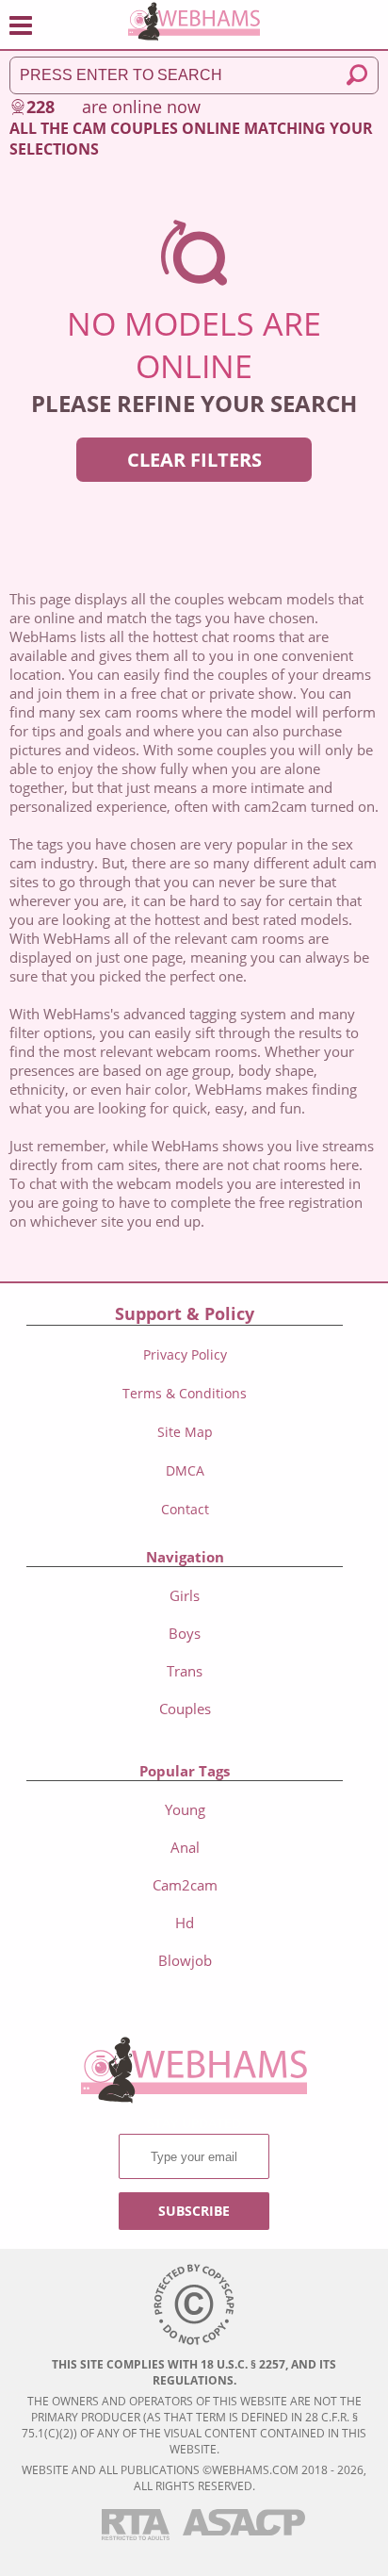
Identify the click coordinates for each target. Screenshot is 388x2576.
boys (185, 1633)
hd (185, 1923)
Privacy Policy (185, 1354)
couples (185, 1709)
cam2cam (185, 1885)
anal (185, 1847)
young (185, 1809)
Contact (185, 1509)
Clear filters (194, 460)
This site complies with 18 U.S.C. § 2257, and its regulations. (194, 2372)
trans (185, 1671)
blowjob (185, 1960)
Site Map (185, 1432)
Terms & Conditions (185, 1393)
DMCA (185, 1470)
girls (185, 1595)
